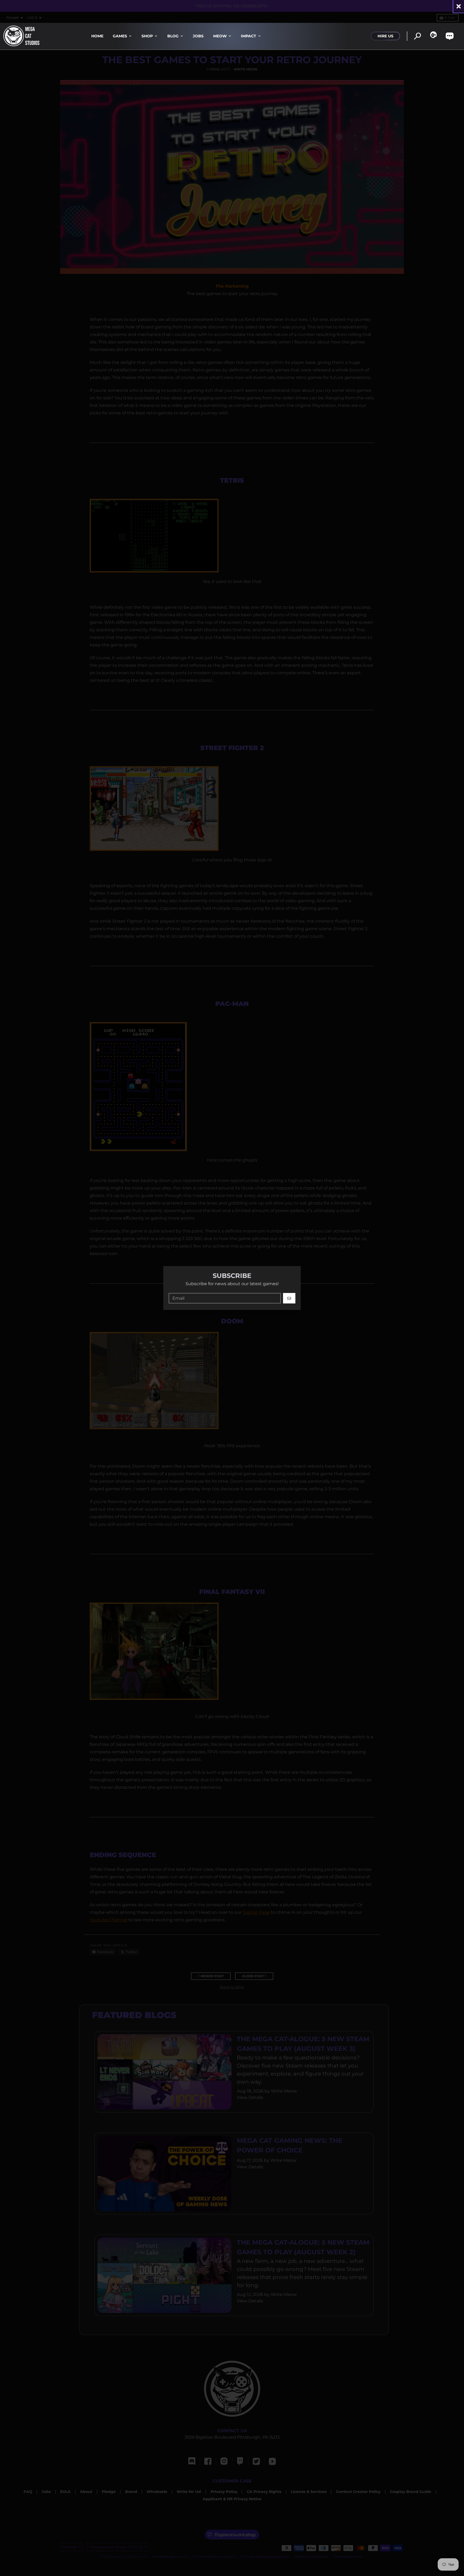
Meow (220, 36)
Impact (249, 36)
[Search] (417, 36)
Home (97, 36)
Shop (147, 36)
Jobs (198, 36)
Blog (173, 36)
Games (120, 36)
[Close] (459, 6)
